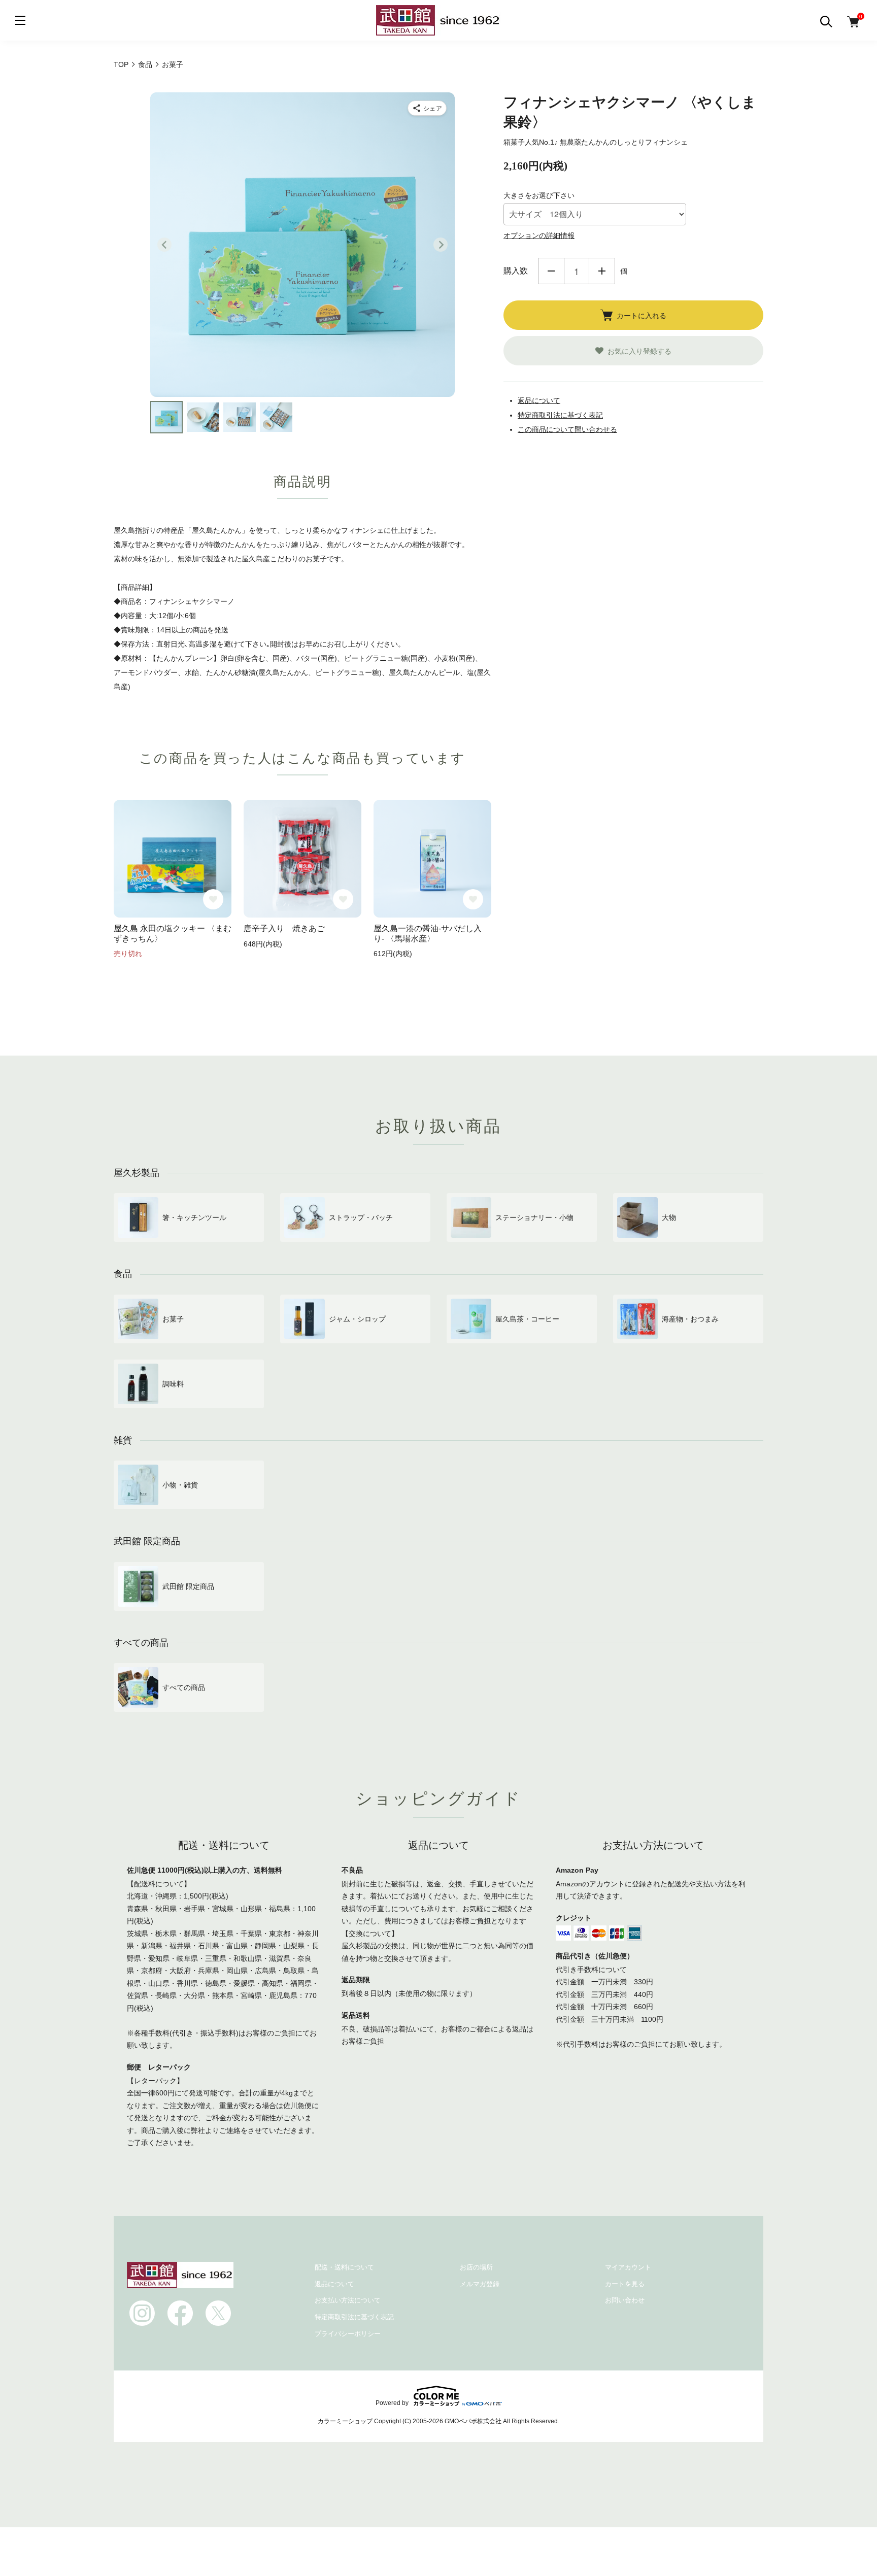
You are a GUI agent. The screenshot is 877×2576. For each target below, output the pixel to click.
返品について (539, 400)
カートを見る (625, 2284)
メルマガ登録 (480, 2284)
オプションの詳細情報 (539, 235)
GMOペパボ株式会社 (473, 2421)
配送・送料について (344, 2267)
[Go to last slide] (164, 245)
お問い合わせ (625, 2300)
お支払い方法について (348, 2300)
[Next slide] (441, 245)
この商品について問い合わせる (567, 429)
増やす (602, 271)
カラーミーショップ (345, 2421)
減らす (551, 271)
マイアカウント (628, 2267)
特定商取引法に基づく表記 (560, 415)
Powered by (392, 2403)
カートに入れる (642, 315)
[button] (166, 417)
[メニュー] (20, 20)
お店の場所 (476, 2267)
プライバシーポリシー (348, 2334)
